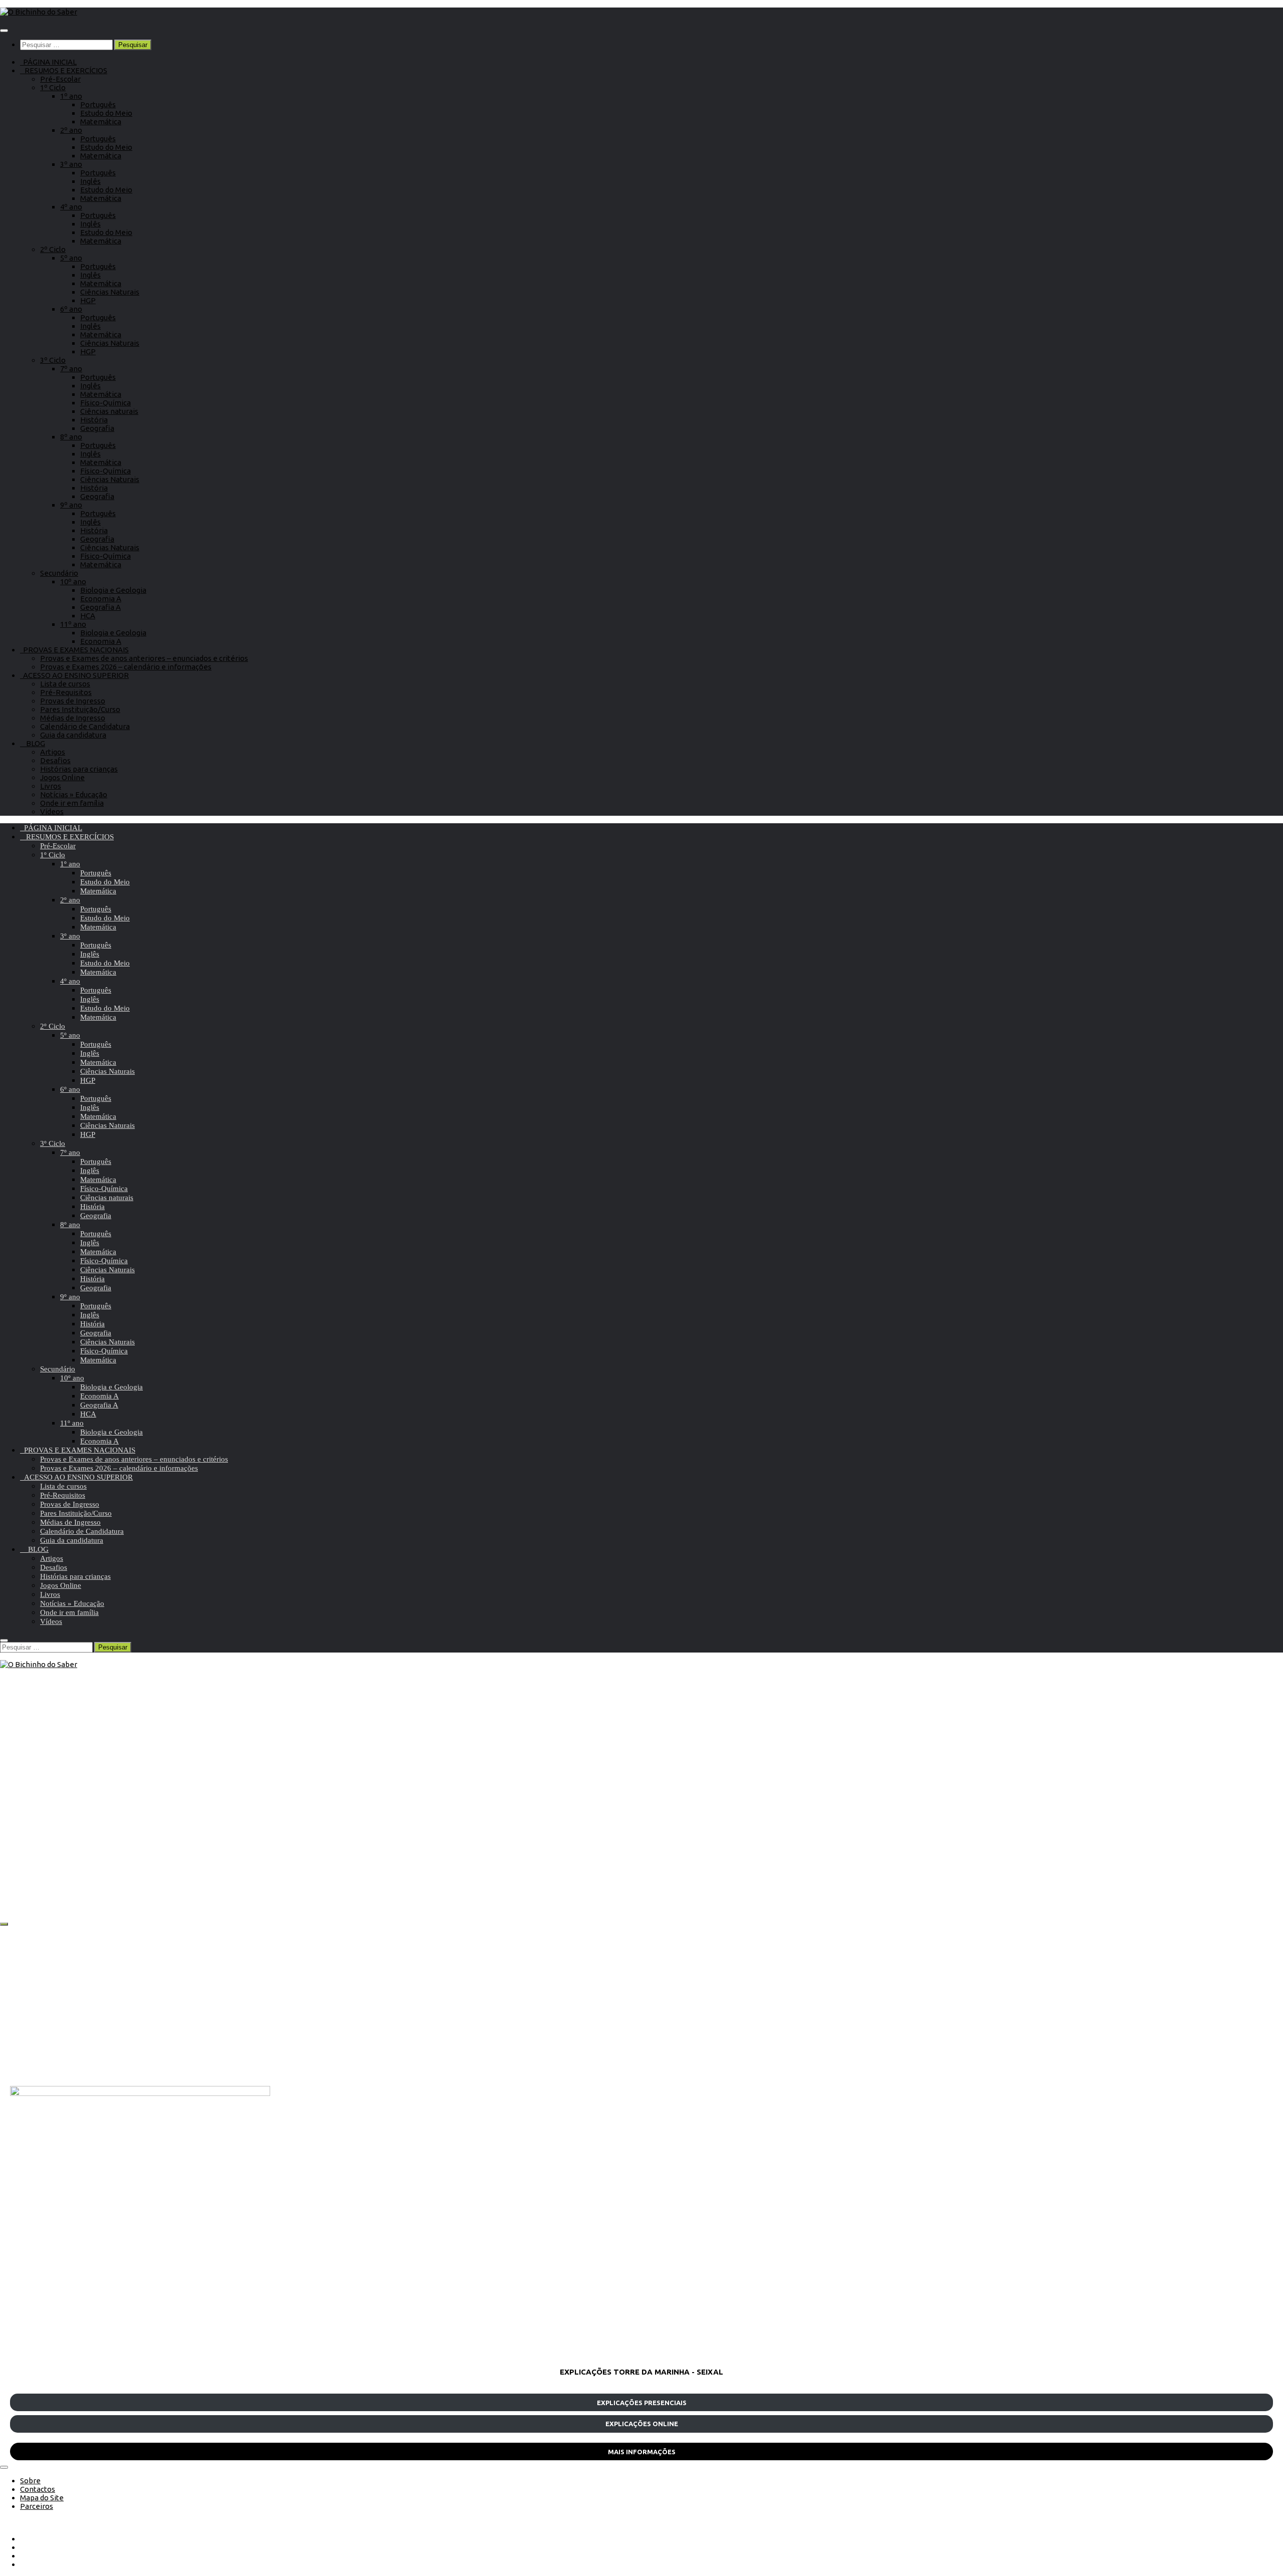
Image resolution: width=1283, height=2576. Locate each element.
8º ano (71, 437)
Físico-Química (105, 403)
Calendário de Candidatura (85, 726)
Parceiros (37, 2506)
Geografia (97, 428)
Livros (51, 786)
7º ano (71, 369)
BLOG (33, 743)
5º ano (71, 258)
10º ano (73, 581)
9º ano (71, 505)
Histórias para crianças (79, 769)
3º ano (71, 164)
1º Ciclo (53, 87)
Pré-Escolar (60, 79)
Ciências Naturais (110, 292)
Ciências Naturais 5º (77, 1838)
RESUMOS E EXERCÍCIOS (64, 70)
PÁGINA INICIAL (48, 62)
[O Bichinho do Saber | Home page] (39, 12)
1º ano (71, 96)
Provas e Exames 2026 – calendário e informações (126, 667)
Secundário (59, 573)
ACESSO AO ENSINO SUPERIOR (74, 675)
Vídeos (52, 811)
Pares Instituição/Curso (80, 709)
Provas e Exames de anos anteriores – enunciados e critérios (144, 658)
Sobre (30, 2481)
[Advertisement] (311, 2006)
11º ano (73, 624)
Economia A (101, 599)
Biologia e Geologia (113, 590)
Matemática (101, 122)
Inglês (90, 181)
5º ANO (24, 1838)
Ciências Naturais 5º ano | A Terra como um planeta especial (172, 1874)
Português (98, 104)
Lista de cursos (65, 684)
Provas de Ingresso (73, 701)
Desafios (55, 760)
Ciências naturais (109, 411)
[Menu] (4, 31)
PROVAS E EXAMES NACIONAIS (74, 650)
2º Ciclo (53, 249)
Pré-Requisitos (66, 692)
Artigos (53, 752)
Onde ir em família (72, 803)
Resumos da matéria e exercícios (173, 1838)
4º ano (71, 207)
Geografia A (100, 607)
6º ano (71, 309)
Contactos (38, 2489)
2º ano (71, 130)
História (94, 420)
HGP (88, 300)
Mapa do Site (42, 2498)
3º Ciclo (53, 360)
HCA (88, 616)
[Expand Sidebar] (4, 1924)
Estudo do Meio (106, 113)
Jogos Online (62, 777)
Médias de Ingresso (73, 718)
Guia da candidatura (73, 735)
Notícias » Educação (74, 794)
